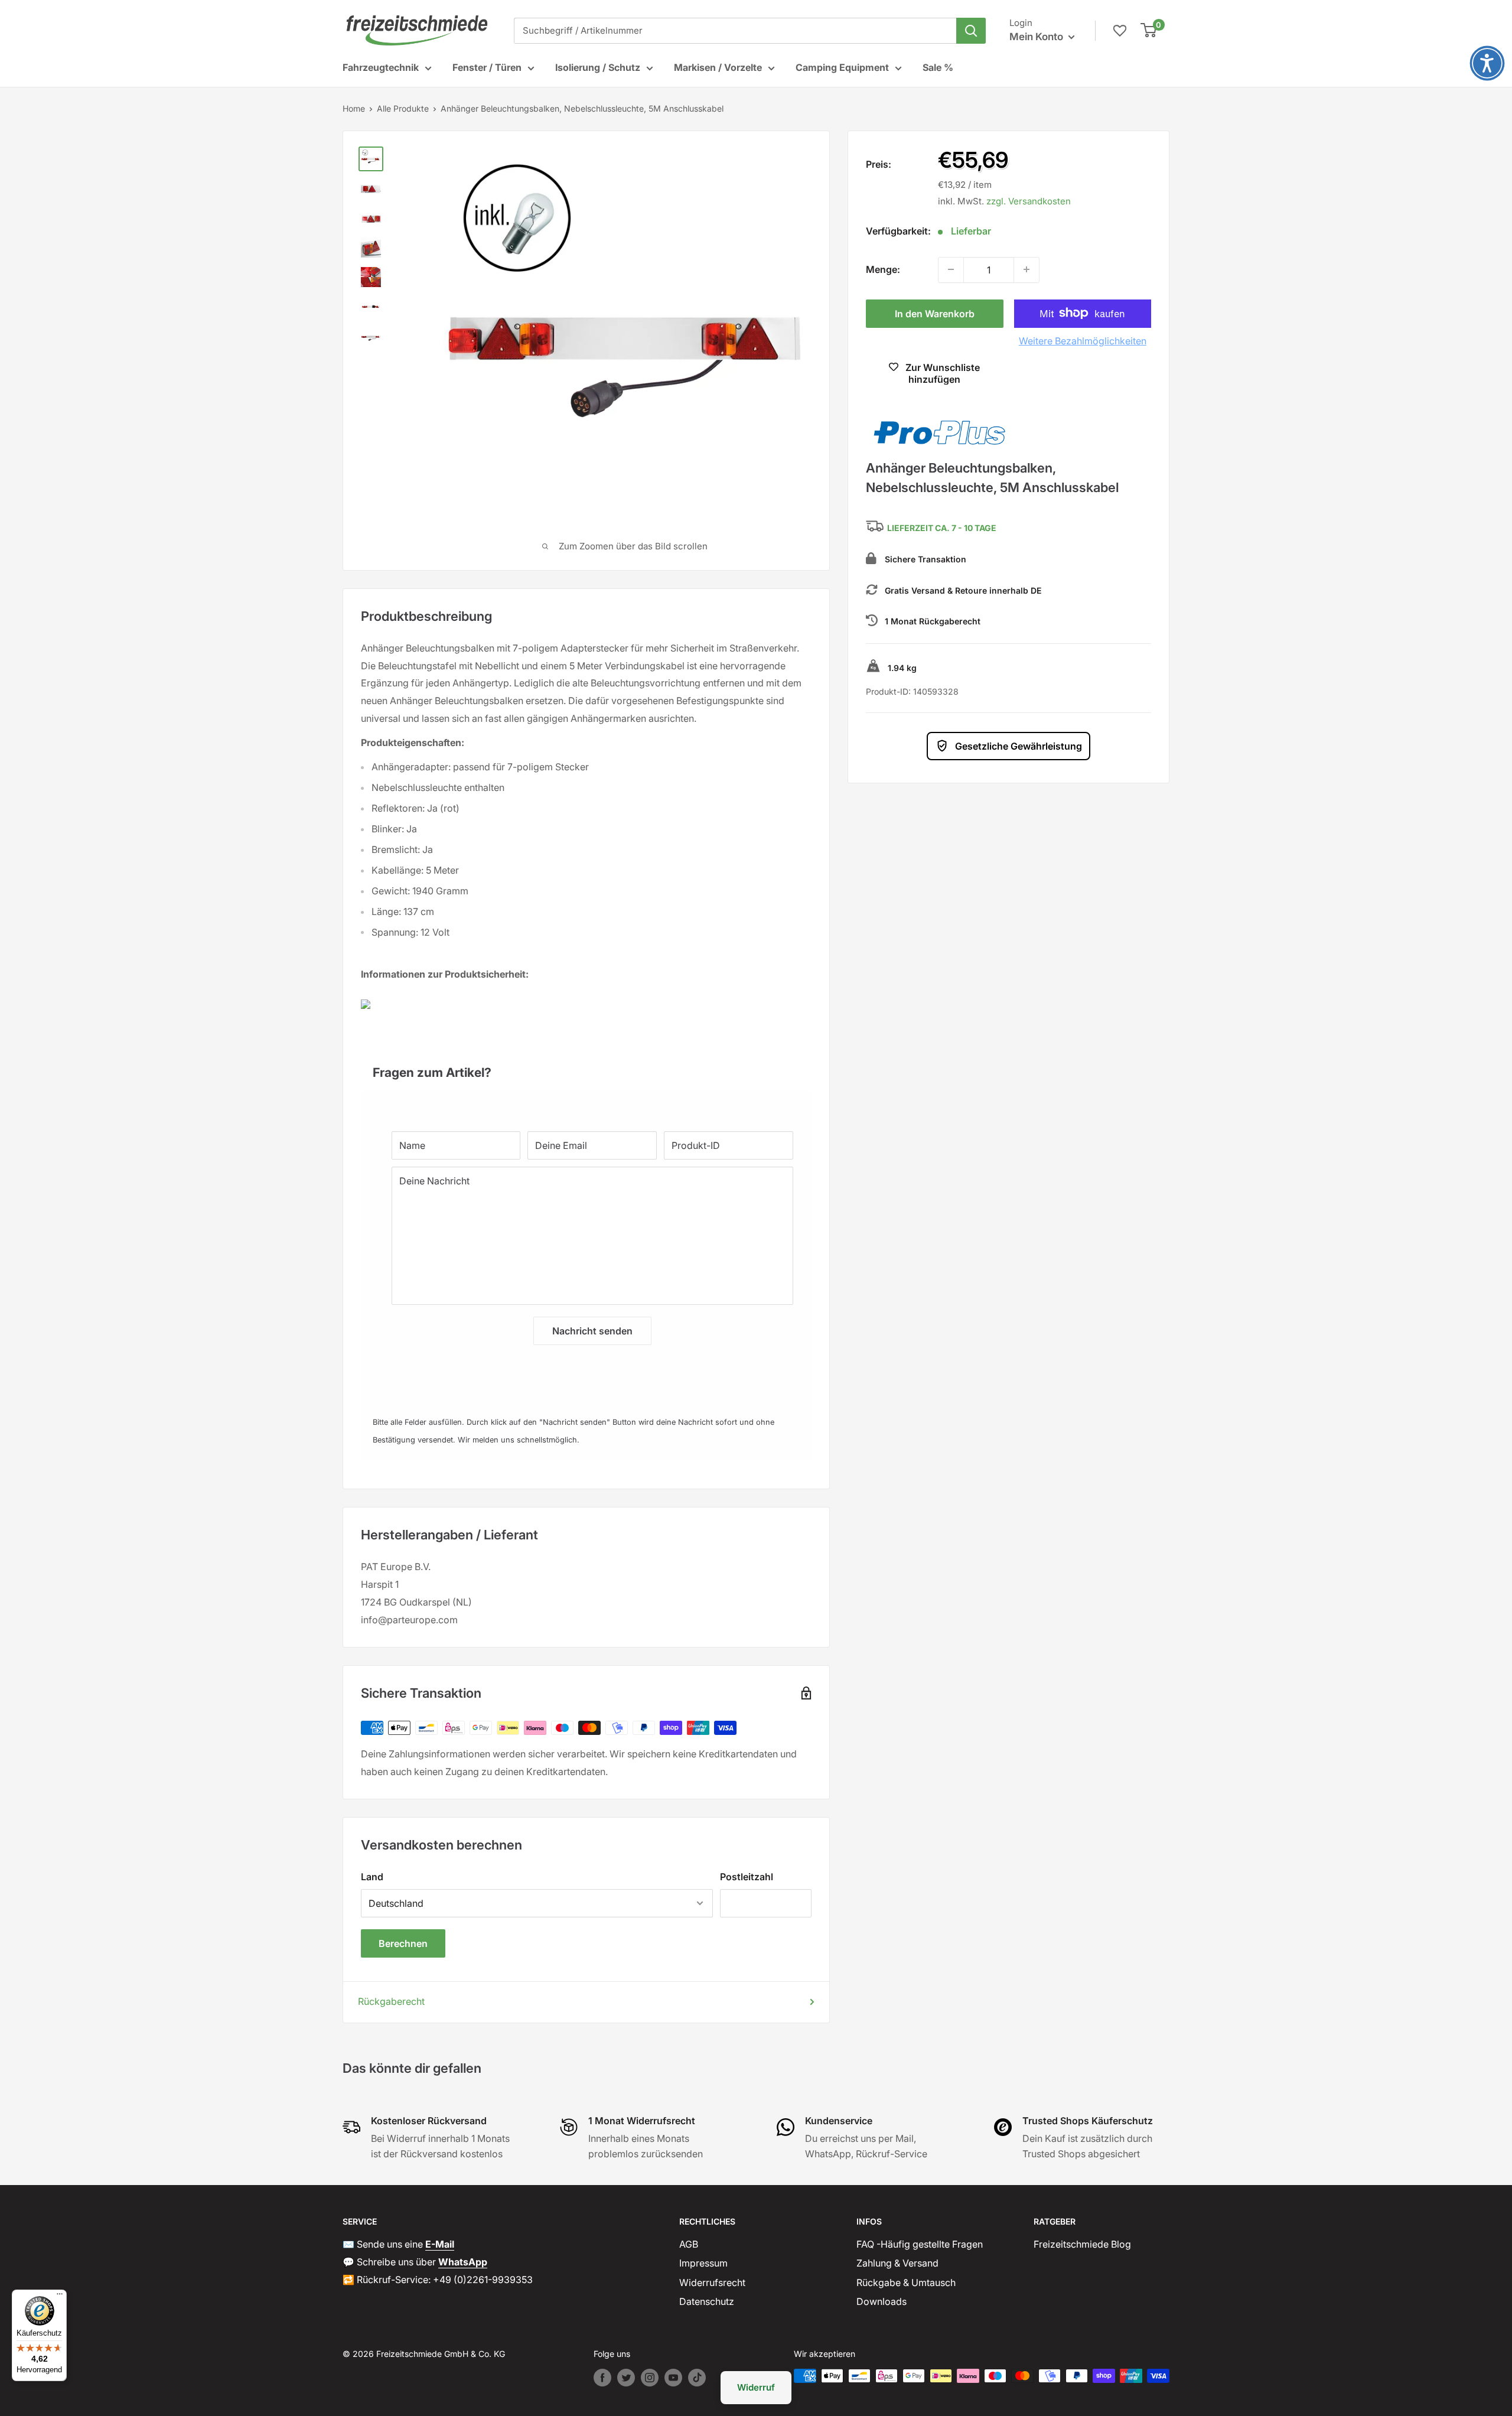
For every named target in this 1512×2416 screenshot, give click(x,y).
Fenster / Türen (487, 67)
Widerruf (756, 2387)
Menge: (883, 269)
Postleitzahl (747, 1877)
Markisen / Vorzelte (718, 67)
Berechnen (403, 1943)
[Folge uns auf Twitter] (626, 2378)
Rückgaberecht (391, 2001)
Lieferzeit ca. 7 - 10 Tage (942, 528)
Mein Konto (1037, 37)
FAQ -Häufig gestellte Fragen (920, 2244)
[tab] (586, 1067)
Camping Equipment (842, 67)
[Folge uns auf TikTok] (697, 2378)
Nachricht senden (592, 1331)
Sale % (938, 67)
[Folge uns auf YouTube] (673, 2378)
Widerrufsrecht (712, 2282)
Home (354, 108)
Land (372, 1877)
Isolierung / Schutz (598, 67)
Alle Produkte (403, 108)
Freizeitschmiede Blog (1082, 2244)
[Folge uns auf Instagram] (650, 2378)
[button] (1487, 63)
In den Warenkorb (935, 313)
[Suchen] (971, 31)
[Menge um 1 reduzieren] (951, 269)
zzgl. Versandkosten (1029, 201)
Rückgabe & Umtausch (906, 2282)
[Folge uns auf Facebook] (602, 2378)
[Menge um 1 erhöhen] (1027, 269)
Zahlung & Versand (897, 2263)
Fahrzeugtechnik (381, 67)
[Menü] (60, 2297)
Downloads (882, 2301)
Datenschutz (707, 2301)
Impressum (703, 2263)
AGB (689, 2244)
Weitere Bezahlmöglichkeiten (1083, 340)
